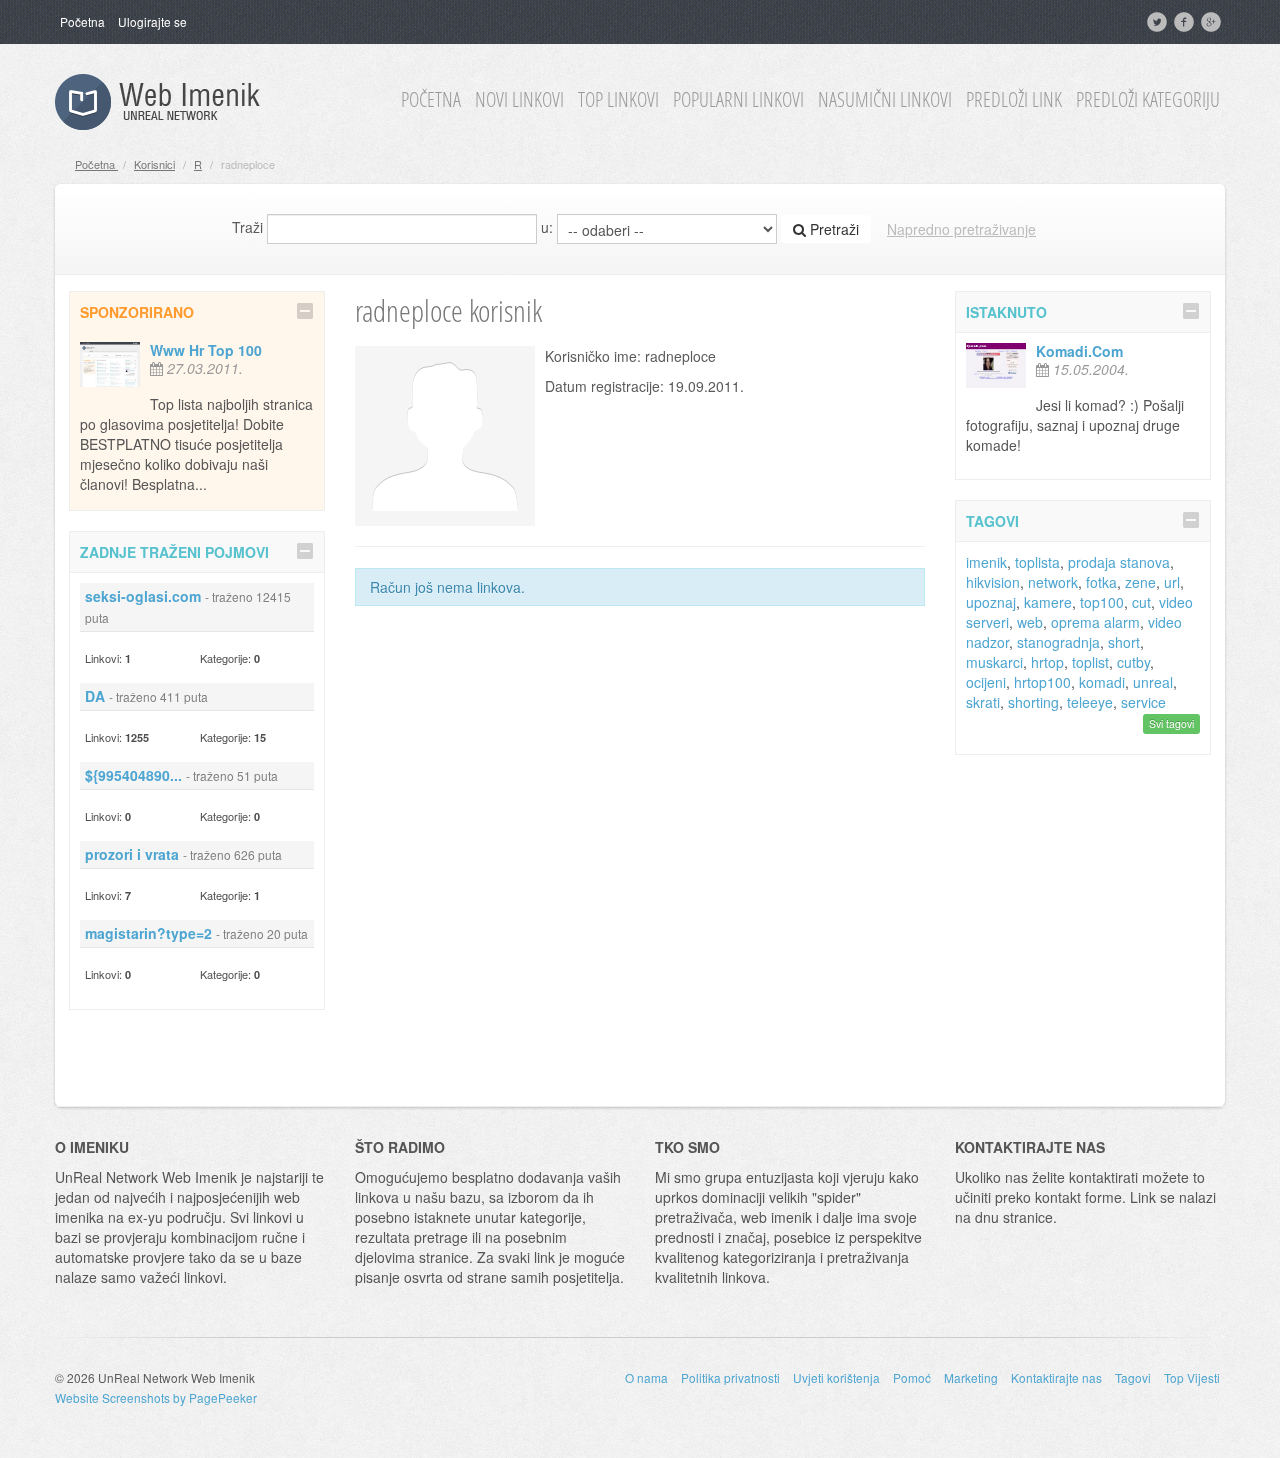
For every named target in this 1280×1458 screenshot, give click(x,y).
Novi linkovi (519, 100)
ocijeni (986, 682)
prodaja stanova (1119, 562)
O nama (646, 1377)
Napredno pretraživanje (961, 229)
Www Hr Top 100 (206, 350)
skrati (983, 702)
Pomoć (912, 1377)
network (1053, 582)
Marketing (971, 1377)
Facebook (1186, 22)
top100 (1102, 602)
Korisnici (154, 164)
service (1143, 702)
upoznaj (991, 602)
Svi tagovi (1171, 723)
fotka (1101, 582)
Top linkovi (618, 100)
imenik (986, 562)
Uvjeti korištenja (836, 1377)
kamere (1048, 602)
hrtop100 (1042, 682)
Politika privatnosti (730, 1377)
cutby (1133, 662)
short (1124, 642)
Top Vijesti (1192, 1377)
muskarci (994, 662)
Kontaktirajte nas (1056, 1377)
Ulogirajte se (152, 21)
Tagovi (1133, 1377)
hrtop (1047, 662)
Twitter (1159, 22)
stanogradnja (1058, 642)
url (1172, 582)
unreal (1153, 682)
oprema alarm (1095, 622)
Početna (82, 21)
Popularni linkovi (738, 100)
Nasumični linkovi (885, 100)
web (1030, 622)
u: (547, 227)
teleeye (1090, 702)
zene (1140, 582)
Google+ (1213, 22)
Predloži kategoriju (1148, 100)
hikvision (993, 582)
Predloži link (1014, 100)
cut (1141, 602)
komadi (1102, 682)
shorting (1033, 702)
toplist (1090, 662)
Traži (247, 227)
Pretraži (832, 229)
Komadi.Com (1079, 351)
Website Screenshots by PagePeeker (156, 1397)
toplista (1037, 562)
